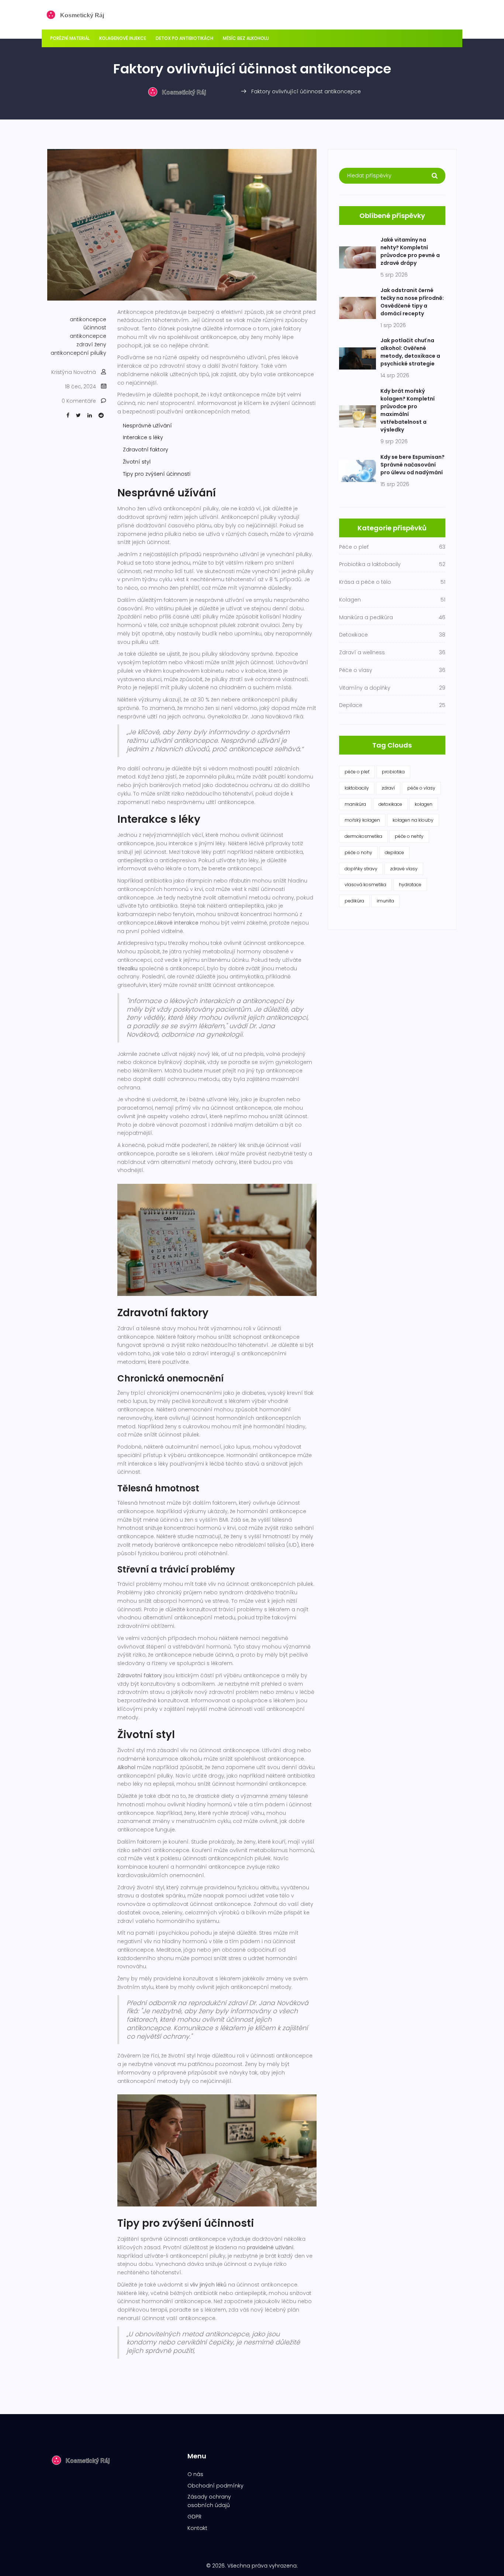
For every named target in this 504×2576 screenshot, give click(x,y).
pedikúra (354, 901)
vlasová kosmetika (365, 885)
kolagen (424, 804)
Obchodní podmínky (215, 2486)
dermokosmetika (363, 836)
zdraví (388, 788)
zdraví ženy (91, 344)
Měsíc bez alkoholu (246, 38)
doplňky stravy (361, 869)
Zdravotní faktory (146, 450)
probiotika (393, 772)
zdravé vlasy (404, 869)
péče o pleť (357, 772)
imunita (385, 901)
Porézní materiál (70, 38)
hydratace (410, 885)
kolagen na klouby (413, 820)
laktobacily (357, 788)
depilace (394, 852)
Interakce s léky (143, 437)
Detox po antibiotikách (184, 38)
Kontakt (197, 2528)
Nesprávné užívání (147, 426)
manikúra (355, 804)
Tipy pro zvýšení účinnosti (157, 474)
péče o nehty (409, 836)
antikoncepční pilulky (78, 353)
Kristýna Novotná (74, 372)
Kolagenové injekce (123, 38)
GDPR (194, 2517)
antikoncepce (88, 319)
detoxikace (390, 804)
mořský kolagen (362, 820)
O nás (195, 2474)
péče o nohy (358, 852)
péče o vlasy (421, 788)
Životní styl (137, 462)
